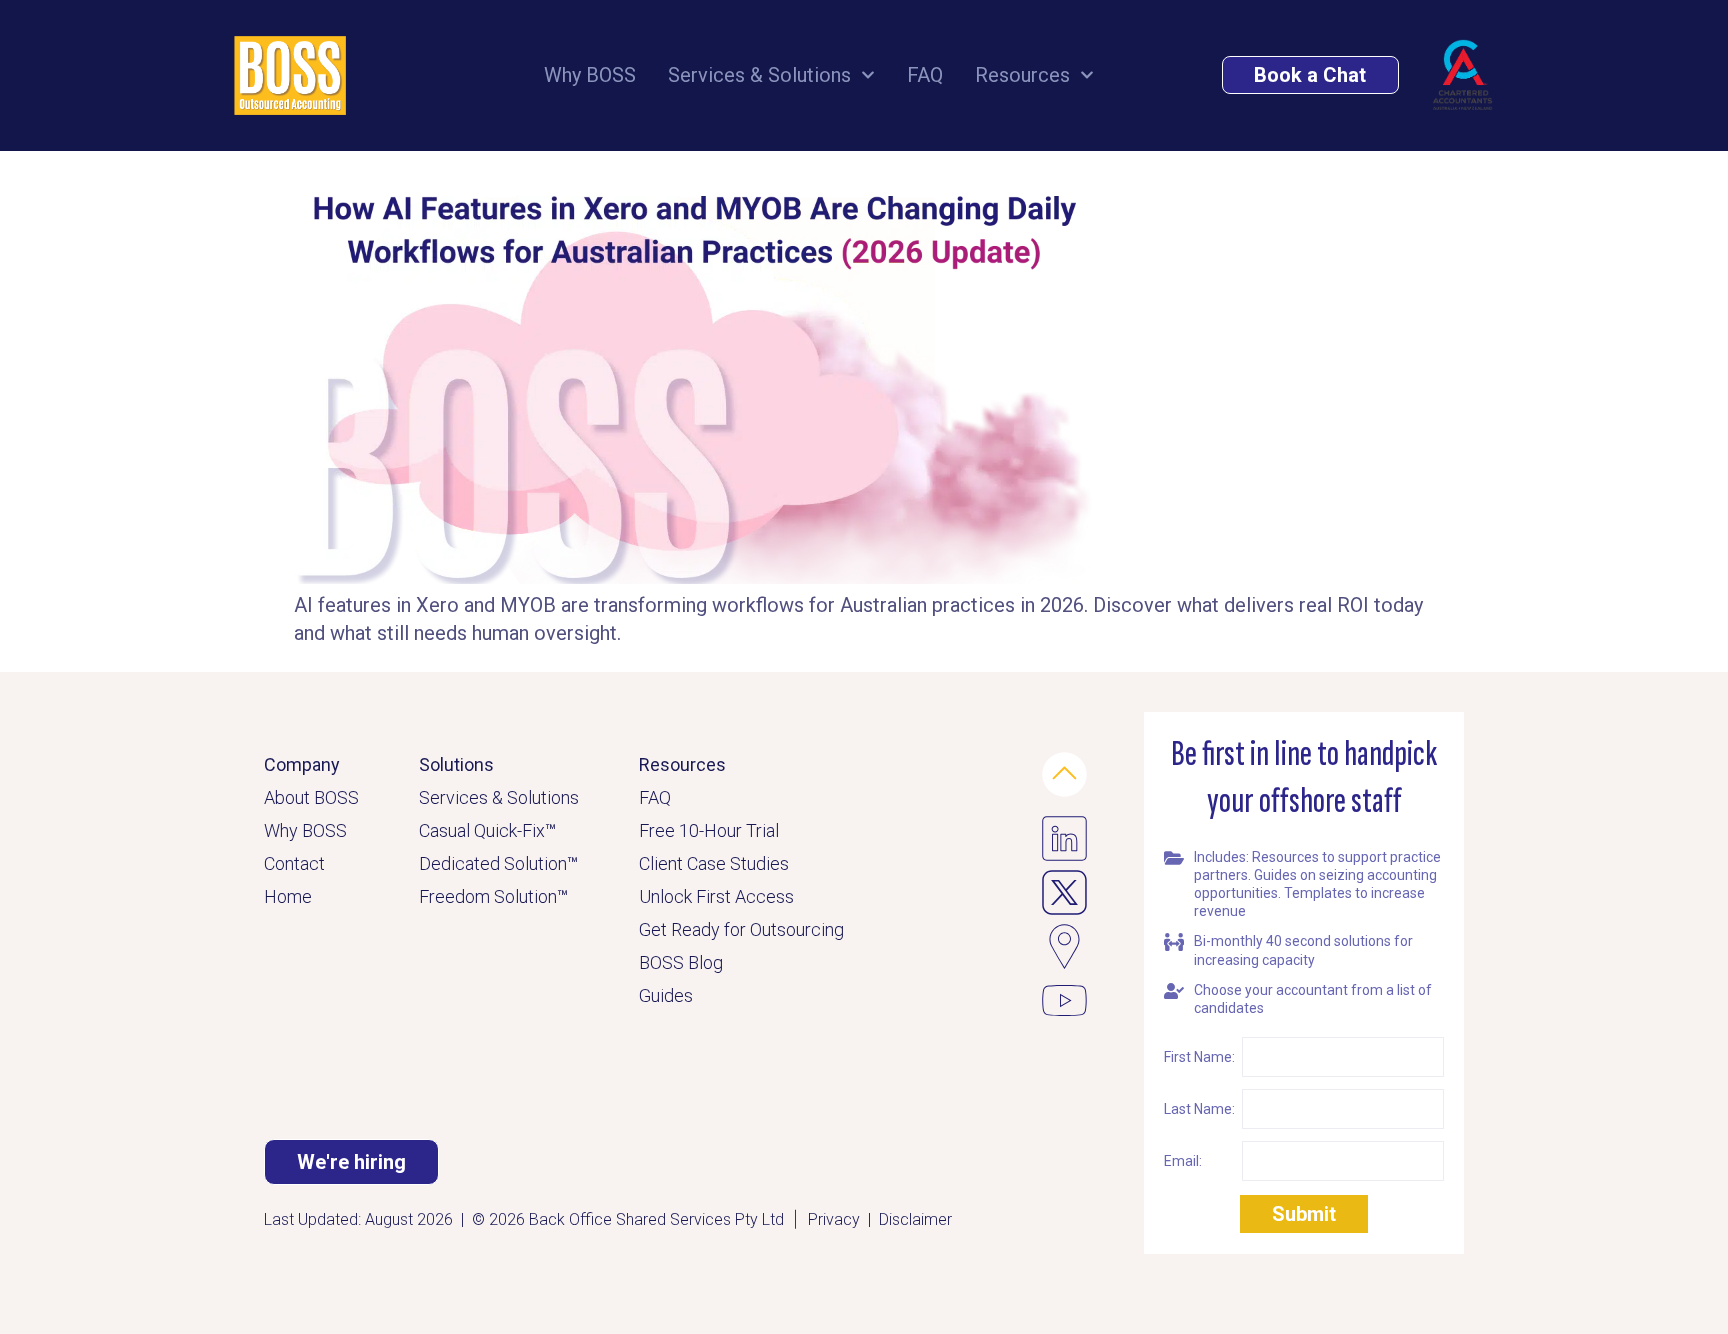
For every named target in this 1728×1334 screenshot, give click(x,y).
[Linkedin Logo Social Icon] (1064, 838)
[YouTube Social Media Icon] (1064, 1000)
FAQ (925, 75)
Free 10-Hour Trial (709, 830)
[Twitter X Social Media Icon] (1064, 892)
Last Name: (1199, 1109)
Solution (541, 863)
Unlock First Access (716, 896)
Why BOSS (590, 75)
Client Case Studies (714, 863)
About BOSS (311, 797)
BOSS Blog (681, 962)
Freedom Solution (493, 896)
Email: (1183, 1161)
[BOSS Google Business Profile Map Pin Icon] (1064, 946)
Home (288, 896)
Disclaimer (915, 1219)
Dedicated (461, 863)
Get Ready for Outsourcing (741, 929)
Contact (294, 863)
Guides (666, 995)
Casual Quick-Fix (487, 830)
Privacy (834, 1219)
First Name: (1199, 1057)
